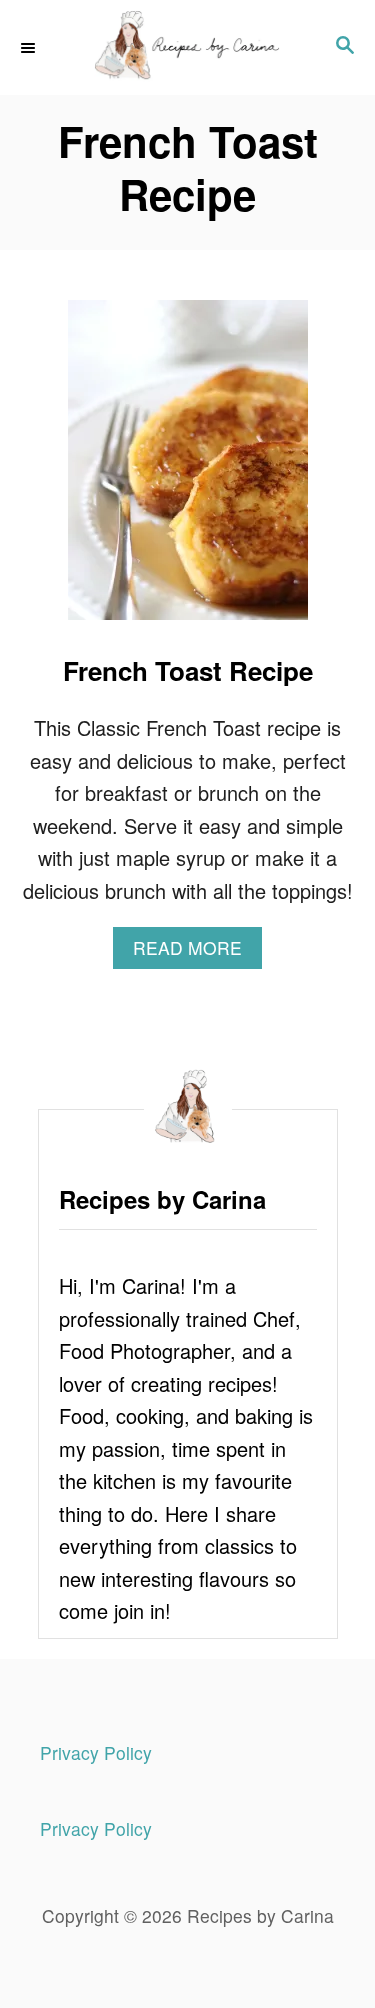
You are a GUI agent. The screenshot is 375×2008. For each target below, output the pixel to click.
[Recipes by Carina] (187, 47)
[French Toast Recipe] (188, 470)
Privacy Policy (96, 1752)
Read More (197, 951)
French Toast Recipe (188, 670)
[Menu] (30, 47)
